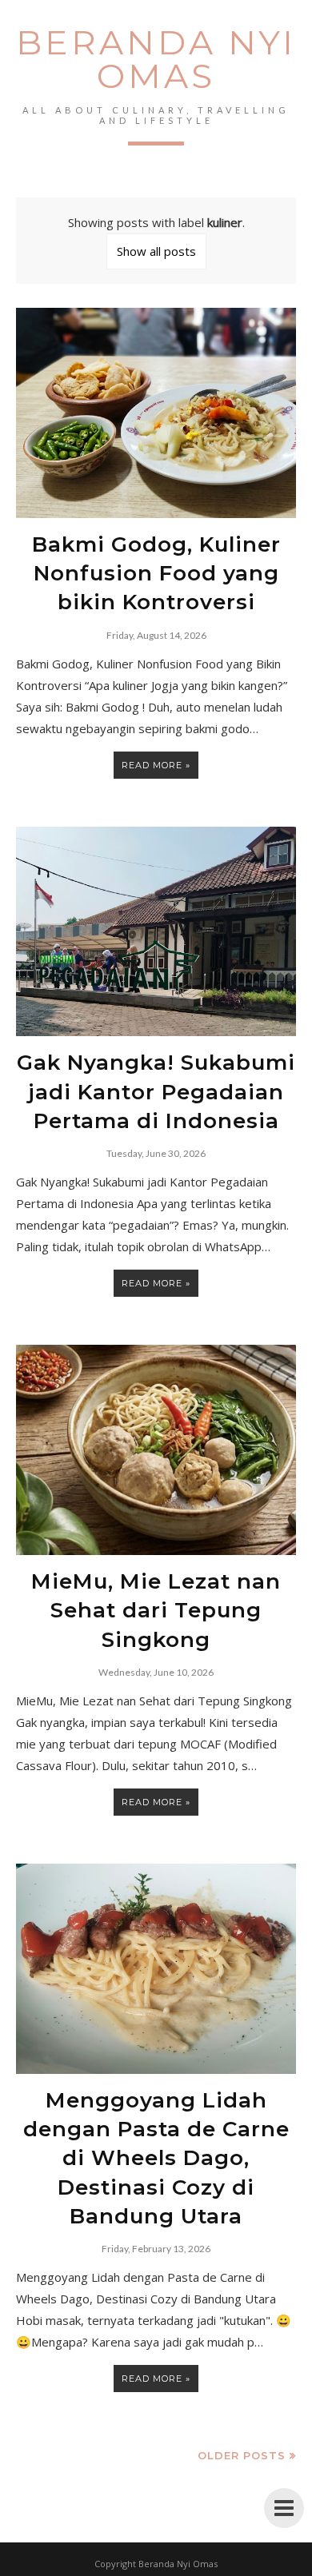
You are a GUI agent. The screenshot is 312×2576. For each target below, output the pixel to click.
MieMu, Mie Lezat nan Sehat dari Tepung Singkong (156, 1611)
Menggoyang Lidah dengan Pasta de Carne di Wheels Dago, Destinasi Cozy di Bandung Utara (156, 2159)
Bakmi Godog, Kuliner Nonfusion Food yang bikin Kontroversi (156, 574)
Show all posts (156, 251)
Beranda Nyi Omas (156, 59)
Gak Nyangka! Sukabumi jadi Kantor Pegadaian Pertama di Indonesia (156, 1092)
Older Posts (242, 2455)
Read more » (156, 765)
